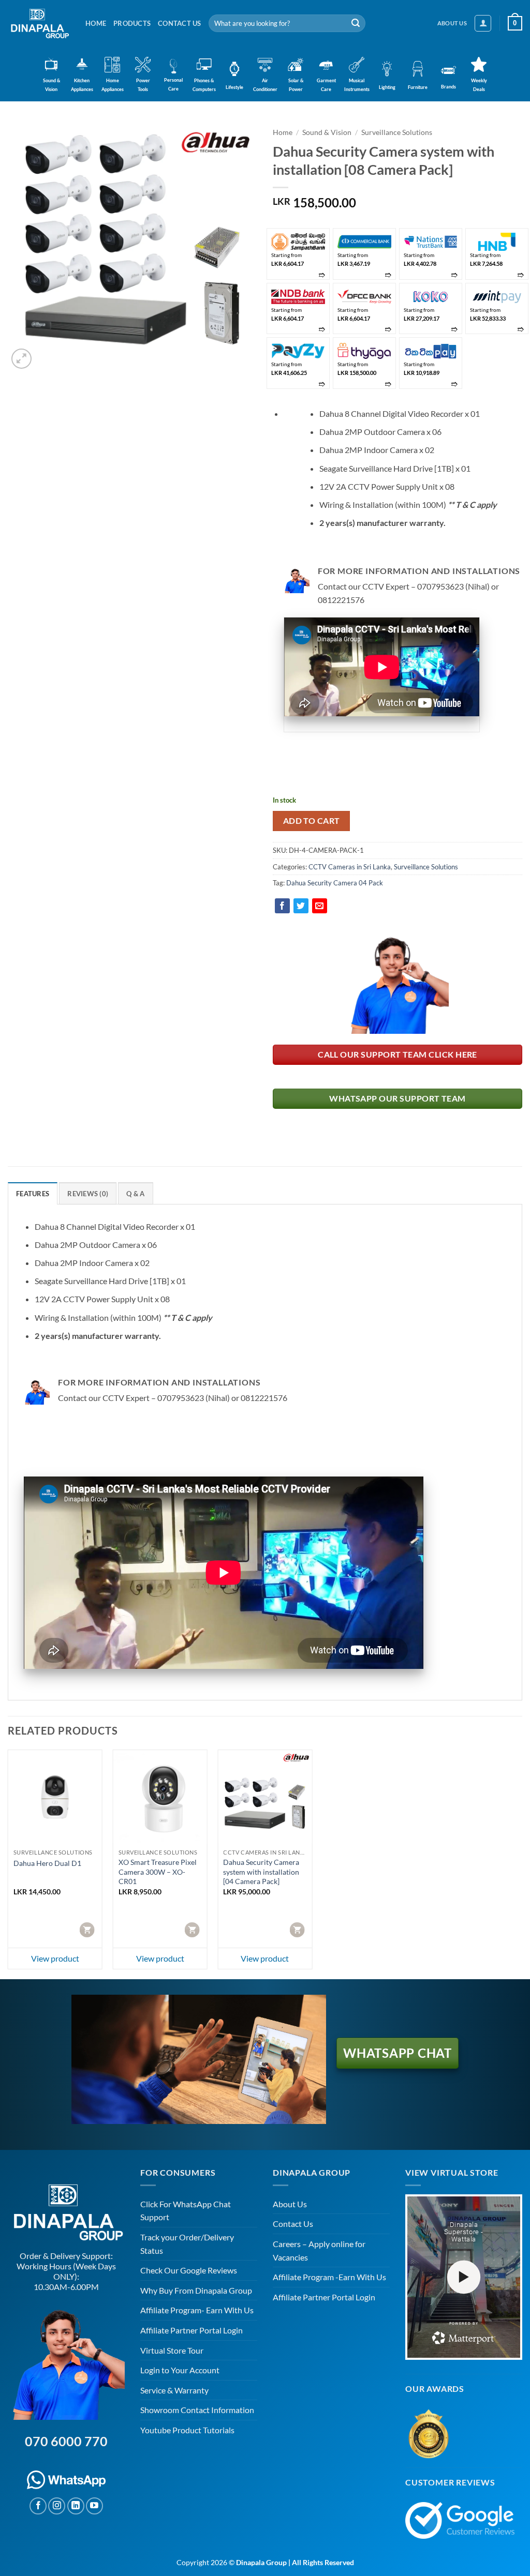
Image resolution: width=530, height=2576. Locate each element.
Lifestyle (234, 87)
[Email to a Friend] (320, 906)
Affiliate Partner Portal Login (192, 2330)
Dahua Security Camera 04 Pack (335, 883)
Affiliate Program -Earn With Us (329, 2277)
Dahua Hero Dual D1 (47, 1863)
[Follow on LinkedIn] (76, 2506)
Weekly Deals (479, 85)
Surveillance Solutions (397, 132)
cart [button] (88, 1929)
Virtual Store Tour (172, 2350)
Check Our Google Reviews (189, 2270)
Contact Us (180, 23)
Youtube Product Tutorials (187, 2430)
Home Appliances (113, 85)
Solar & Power (296, 85)
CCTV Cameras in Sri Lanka (350, 867)
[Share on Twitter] (301, 906)
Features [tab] (33, 1194)
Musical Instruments (357, 85)
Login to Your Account (180, 2370)
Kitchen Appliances (82, 85)
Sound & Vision (51, 85)
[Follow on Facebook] (38, 2506)
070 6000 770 (66, 2441)
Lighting (387, 87)
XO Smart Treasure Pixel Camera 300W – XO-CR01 (158, 1872)
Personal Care (174, 84)
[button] (483, 23)
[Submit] (356, 23)
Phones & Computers (204, 85)
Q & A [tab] (135, 1194)
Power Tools (143, 85)
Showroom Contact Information (197, 2410)
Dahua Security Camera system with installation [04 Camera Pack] (261, 1872)
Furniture (418, 87)
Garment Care (326, 85)
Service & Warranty (174, 2390)
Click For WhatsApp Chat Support (186, 2211)
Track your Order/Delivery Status (187, 2244)
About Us (290, 2204)
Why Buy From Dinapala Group (196, 2290)
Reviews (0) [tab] (88, 1194)
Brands (448, 87)
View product (55, 1958)
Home (96, 23)
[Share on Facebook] (282, 906)
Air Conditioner (265, 85)
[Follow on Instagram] (57, 2506)
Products (132, 23)
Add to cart (312, 821)
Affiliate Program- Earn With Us (197, 2310)
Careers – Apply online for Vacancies (319, 2250)
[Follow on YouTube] (94, 2506)
